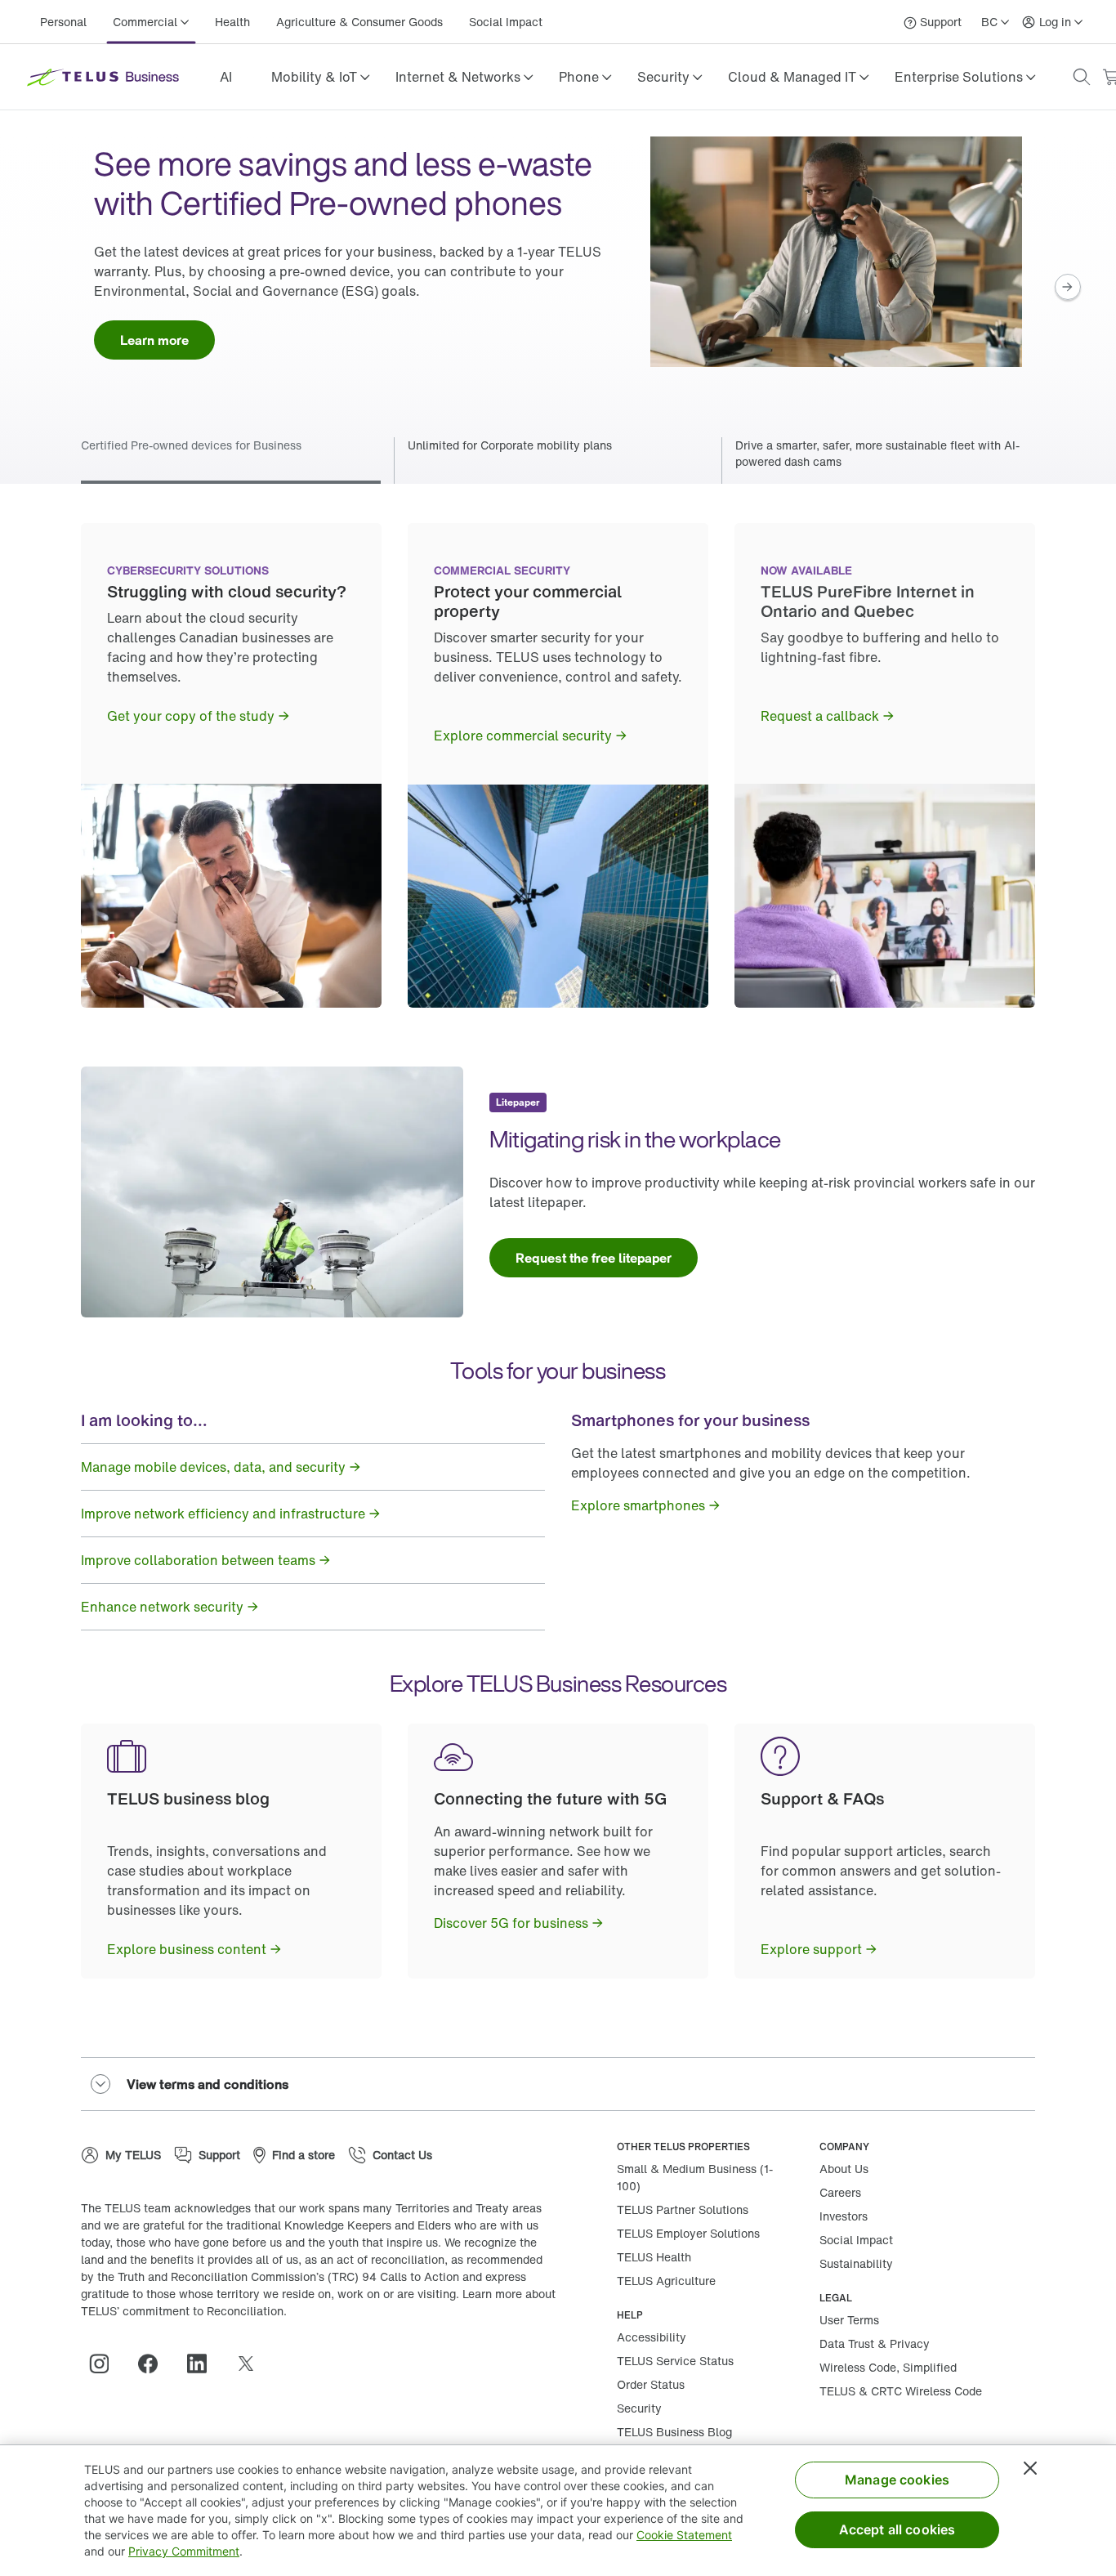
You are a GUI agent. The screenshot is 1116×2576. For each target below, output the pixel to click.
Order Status (651, 2384)
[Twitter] (252, 2364)
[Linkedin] (203, 2364)
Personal (63, 22)
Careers (840, 2192)
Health (232, 22)
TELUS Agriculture (666, 2281)
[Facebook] (154, 2364)
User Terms (849, 2320)
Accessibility (652, 2337)
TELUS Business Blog (674, 2432)
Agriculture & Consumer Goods (359, 22)
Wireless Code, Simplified (888, 2367)
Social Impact (506, 22)
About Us (844, 2169)
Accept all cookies (897, 2529)
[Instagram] (105, 2364)
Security (639, 2408)
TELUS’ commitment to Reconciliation (182, 2311)
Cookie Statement (684, 2535)
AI (226, 77)
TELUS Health (654, 2257)
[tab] (558, 461)
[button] (320, 77)
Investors (844, 2216)
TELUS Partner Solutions (683, 2209)
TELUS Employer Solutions (688, 2233)
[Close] (1030, 2468)
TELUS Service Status (675, 2361)
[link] (225, 77)
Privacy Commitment (184, 2551)
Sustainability (856, 2263)
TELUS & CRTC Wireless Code (901, 2391)
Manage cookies (897, 2480)
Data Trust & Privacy (875, 2343)
